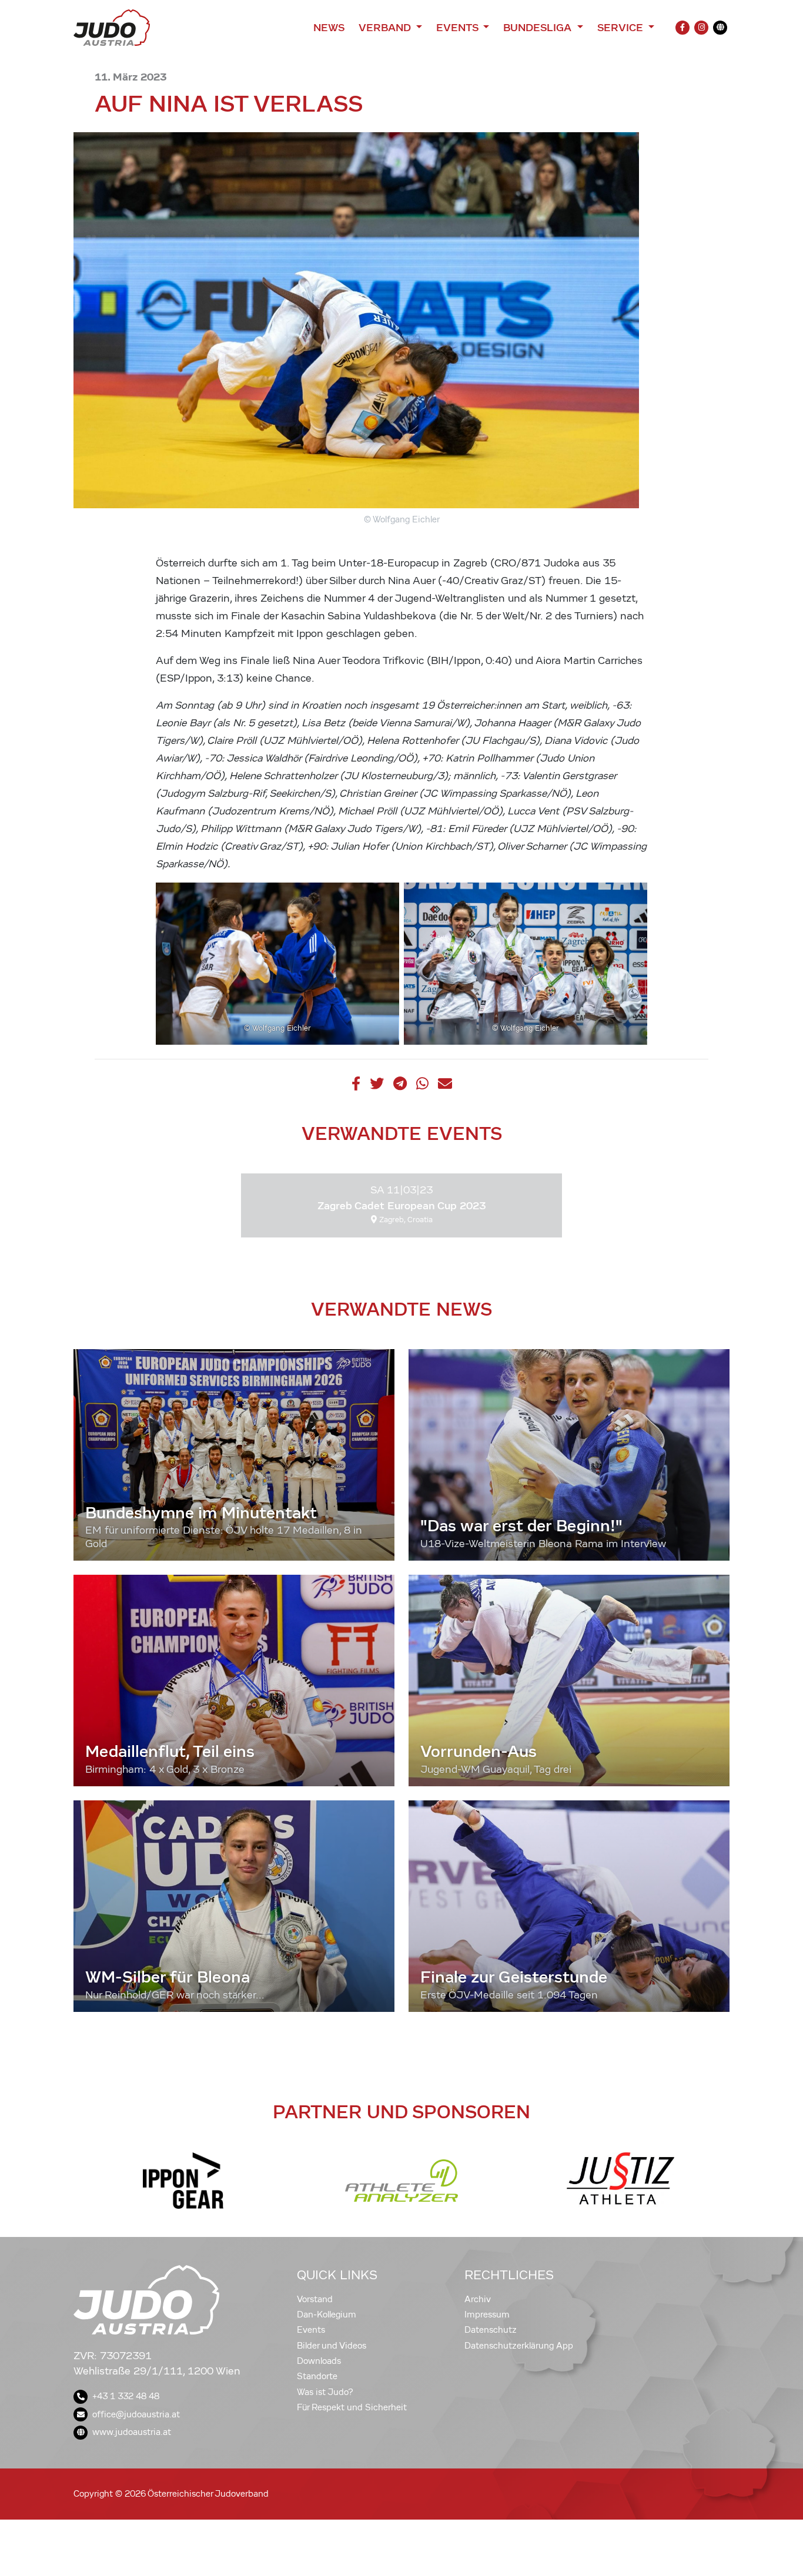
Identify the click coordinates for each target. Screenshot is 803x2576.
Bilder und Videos (332, 2346)
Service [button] (622, 28)
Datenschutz (491, 2330)
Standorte (317, 2376)
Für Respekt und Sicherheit (352, 2407)
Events (311, 2330)
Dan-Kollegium (327, 2315)
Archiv (478, 2299)
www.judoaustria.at (132, 2432)
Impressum (487, 2315)
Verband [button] (386, 28)
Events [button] (459, 28)
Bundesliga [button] (539, 28)
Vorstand (315, 2299)
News (329, 28)
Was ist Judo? (325, 2392)
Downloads (319, 2361)
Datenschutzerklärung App (519, 2346)
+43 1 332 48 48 (126, 2396)
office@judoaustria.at (136, 2414)
